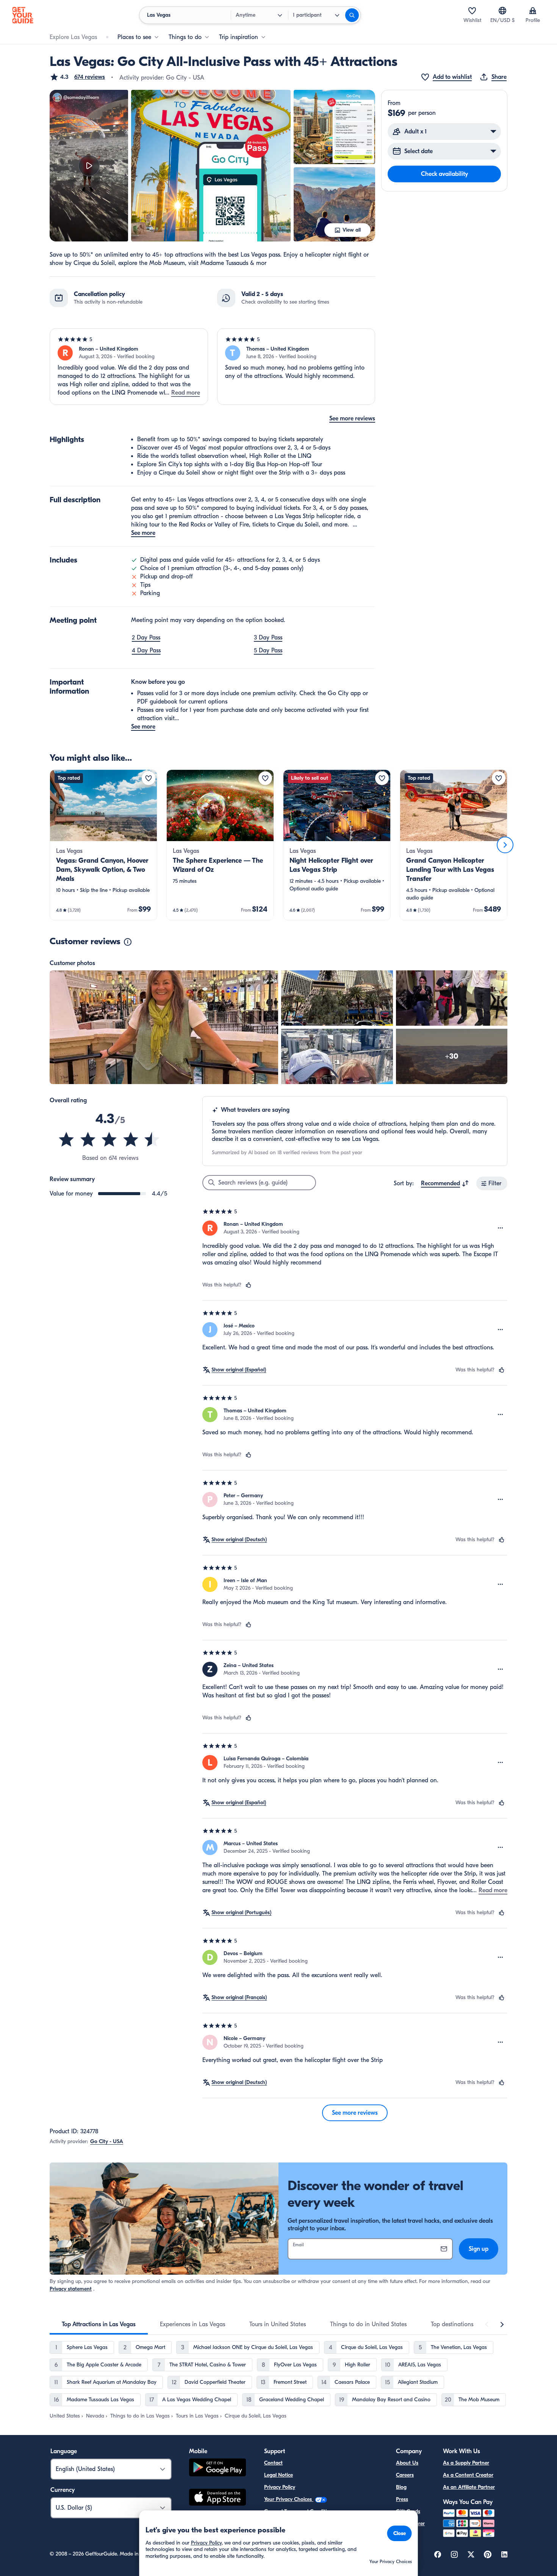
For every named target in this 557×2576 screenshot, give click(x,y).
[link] (103, 845)
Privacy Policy (280, 2487)
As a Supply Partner (466, 2463)
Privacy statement (71, 2289)
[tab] (99, 2324)
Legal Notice (278, 2475)
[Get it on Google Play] (217, 2469)
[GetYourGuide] (23, 15)
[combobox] (445, 1183)
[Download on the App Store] (217, 2498)
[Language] (502, 11)
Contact (273, 2463)
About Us (407, 2463)
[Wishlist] (472, 11)
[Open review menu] (501, 1228)
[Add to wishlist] (149, 778)
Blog (401, 2487)
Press (402, 2499)
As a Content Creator (468, 2475)
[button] (77, 77)
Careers (405, 2475)
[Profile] (533, 11)
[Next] (505, 845)
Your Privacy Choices (289, 2499)
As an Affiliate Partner (469, 2487)
